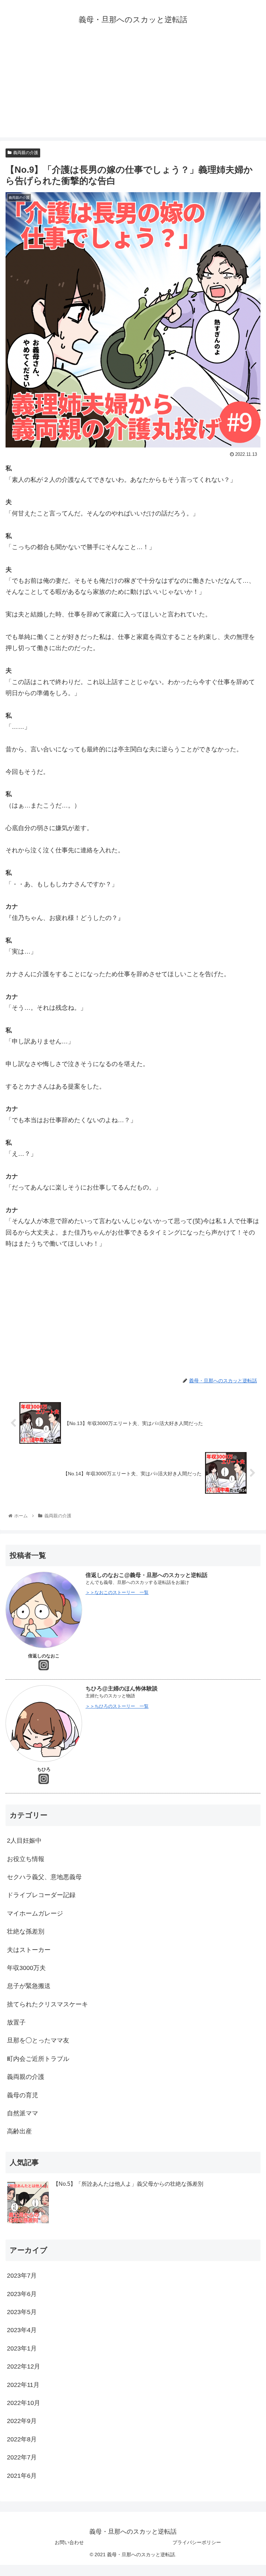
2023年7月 (22, 2276)
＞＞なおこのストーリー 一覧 (117, 1592)
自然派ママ (23, 2113)
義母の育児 (23, 2095)
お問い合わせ (69, 2542)
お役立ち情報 (26, 1859)
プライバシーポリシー (197, 2542)
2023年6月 (22, 2294)
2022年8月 (22, 2439)
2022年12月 (24, 2366)
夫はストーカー (29, 1950)
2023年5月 (22, 2312)
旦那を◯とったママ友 (38, 2040)
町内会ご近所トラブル (38, 2059)
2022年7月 (22, 2457)
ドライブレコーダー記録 (41, 1895)
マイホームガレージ (35, 1913)
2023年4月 (22, 2330)
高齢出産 (19, 2131)
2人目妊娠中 (27, 1841)
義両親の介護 (26, 153)
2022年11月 (23, 2385)
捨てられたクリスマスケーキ (47, 2004)
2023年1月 (22, 2348)
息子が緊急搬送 (29, 1986)
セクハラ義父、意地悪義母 (44, 1877)
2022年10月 (24, 2403)
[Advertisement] (133, 89)
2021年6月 (22, 2476)
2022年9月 (22, 2421)
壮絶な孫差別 (26, 1931)
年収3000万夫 (26, 1968)
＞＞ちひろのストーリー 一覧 (117, 1706)
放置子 (16, 2022)
